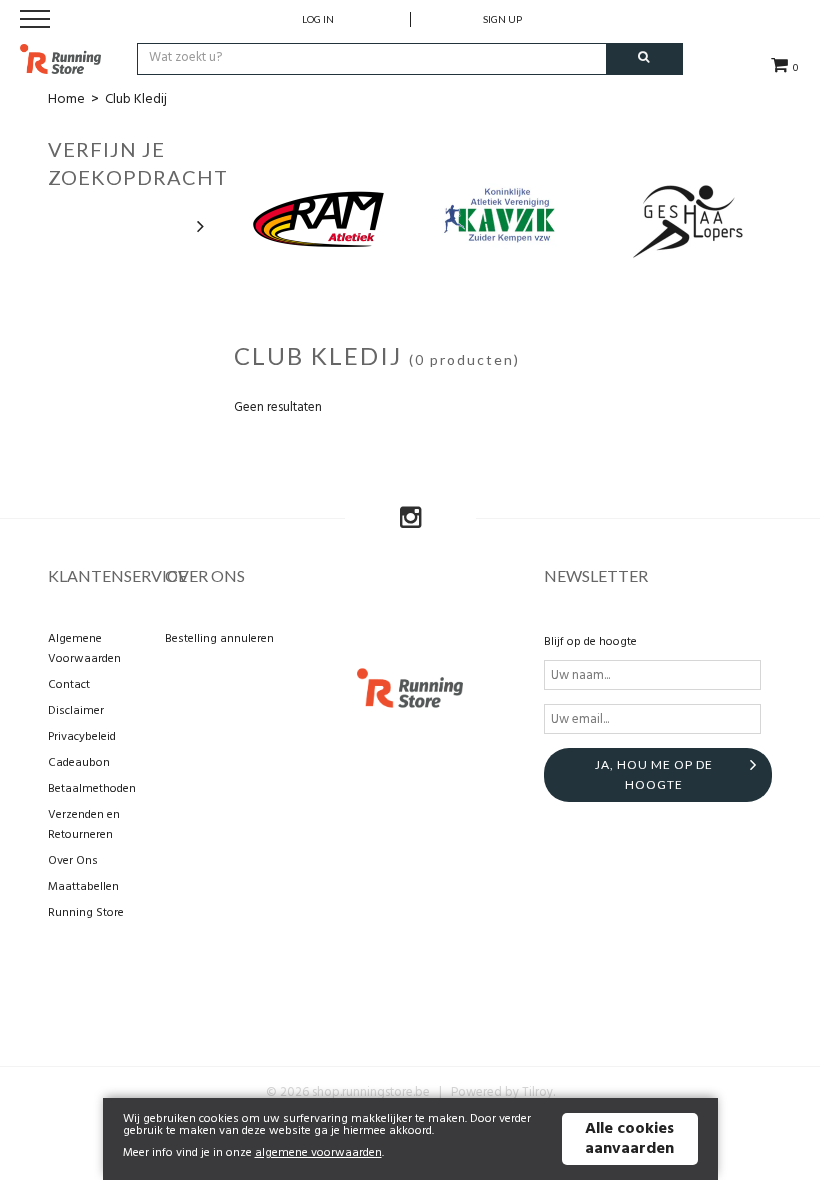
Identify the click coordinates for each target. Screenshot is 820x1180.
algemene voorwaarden (318, 1153)
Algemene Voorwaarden (84, 649)
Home (66, 99)
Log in (318, 19)
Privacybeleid (82, 737)
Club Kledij (136, 99)
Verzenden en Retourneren (84, 825)
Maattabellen (83, 887)
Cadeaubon (79, 763)
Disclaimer (76, 711)
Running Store (86, 913)
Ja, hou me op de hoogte (654, 774)
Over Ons (73, 861)
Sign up (502, 19)
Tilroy (537, 1092)
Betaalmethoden (92, 789)
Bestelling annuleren (219, 639)
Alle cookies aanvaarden (629, 1139)
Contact (69, 685)
